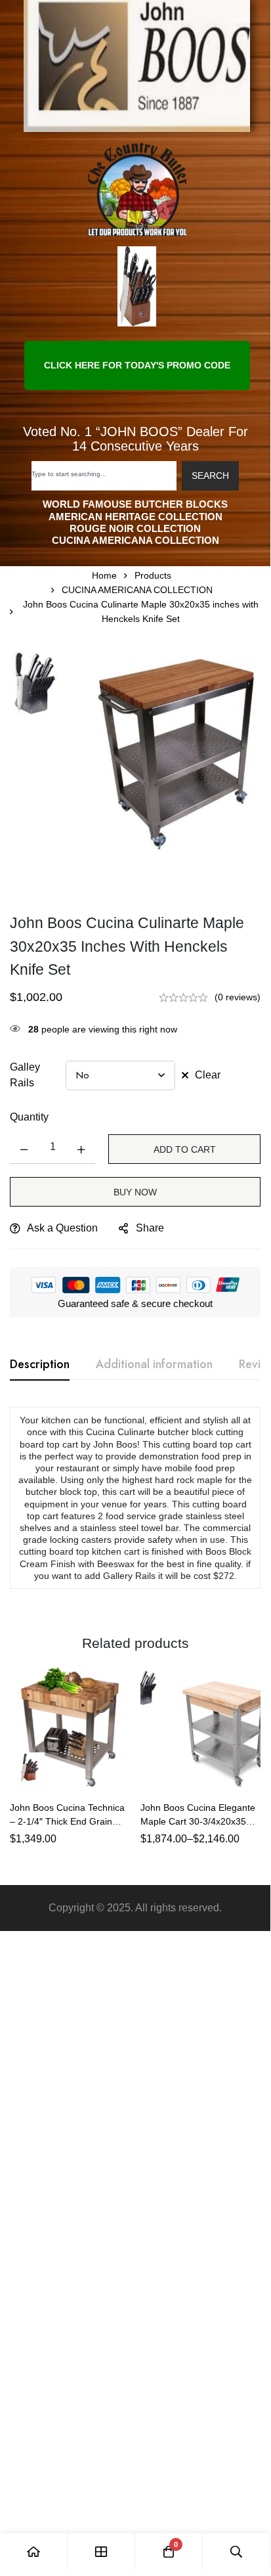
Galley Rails (25, 1075)
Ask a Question (62, 1228)
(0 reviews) (238, 997)
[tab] (40, 1365)
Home (104, 575)
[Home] (34, 2551)
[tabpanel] (135, 1505)
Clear (208, 1075)
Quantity (29, 1117)
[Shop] (101, 2551)
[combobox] (104, 476)
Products (153, 575)
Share (150, 1228)
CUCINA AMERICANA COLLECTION (137, 590)
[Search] (237, 2551)
